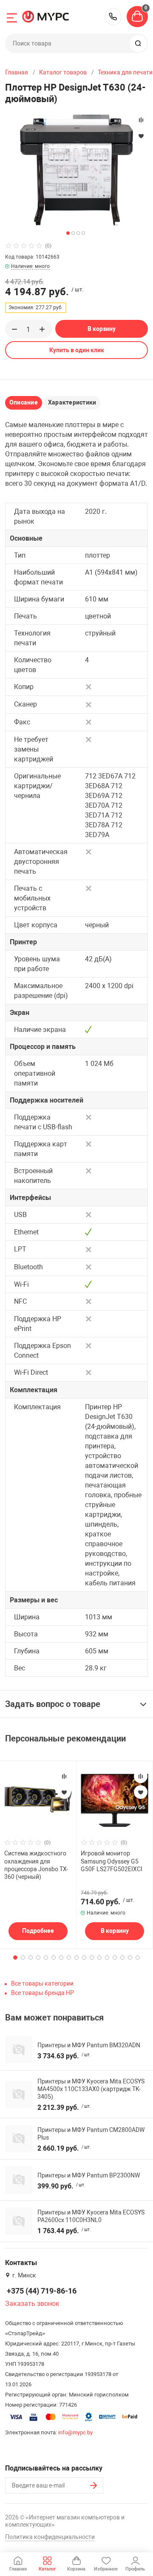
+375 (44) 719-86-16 (113, 17)
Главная (17, 72)
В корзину (102, 329)
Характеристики (72, 402)
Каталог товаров (63, 72)
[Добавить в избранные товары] (64, 1792)
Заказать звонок (32, 2304)
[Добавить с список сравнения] (64, 1776)
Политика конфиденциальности (50, 2537)
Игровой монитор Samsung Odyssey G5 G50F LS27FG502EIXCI (112, 1861)
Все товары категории (42, 1983)
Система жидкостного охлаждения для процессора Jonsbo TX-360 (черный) (36, 1865)
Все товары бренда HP (42, 1993)
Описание (24, 402)
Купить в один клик (77, 350)
